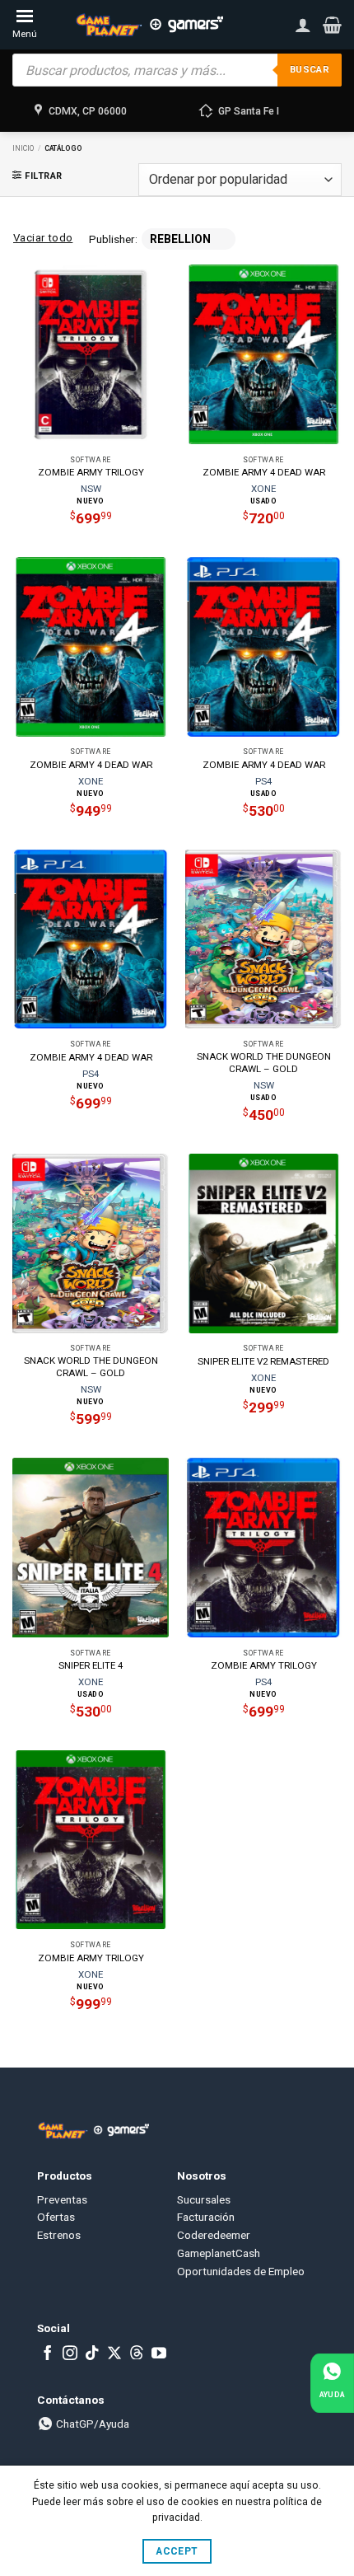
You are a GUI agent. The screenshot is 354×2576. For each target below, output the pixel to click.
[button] (332, 25)
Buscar (310, 70)
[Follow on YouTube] (159, 2354)
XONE (263, 489)
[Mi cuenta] (303, 25)
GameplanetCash (219, 2253)
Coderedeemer (214, 2235)
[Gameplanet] (149, 25)
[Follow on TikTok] (92, 2354)
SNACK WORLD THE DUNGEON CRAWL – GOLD (264, 1063)
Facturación (206, 2217)
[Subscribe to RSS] (137, 2354)
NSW (91, 489)
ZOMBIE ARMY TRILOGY (91, 472)
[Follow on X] (114, 2354)
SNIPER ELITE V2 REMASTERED (263, 1361)
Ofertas (56, 2217)
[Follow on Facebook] (48, 2354)
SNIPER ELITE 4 (91, 1665)
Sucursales (204, 2199)
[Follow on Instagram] (70, 2354)
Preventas (62, 2199)
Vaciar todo (43, 238)
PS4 (263, 781)
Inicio (23, 148)
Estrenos (59, 2235)
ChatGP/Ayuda (91, 2424)
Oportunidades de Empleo (241, 2271)
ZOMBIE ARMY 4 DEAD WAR (264, 472)
